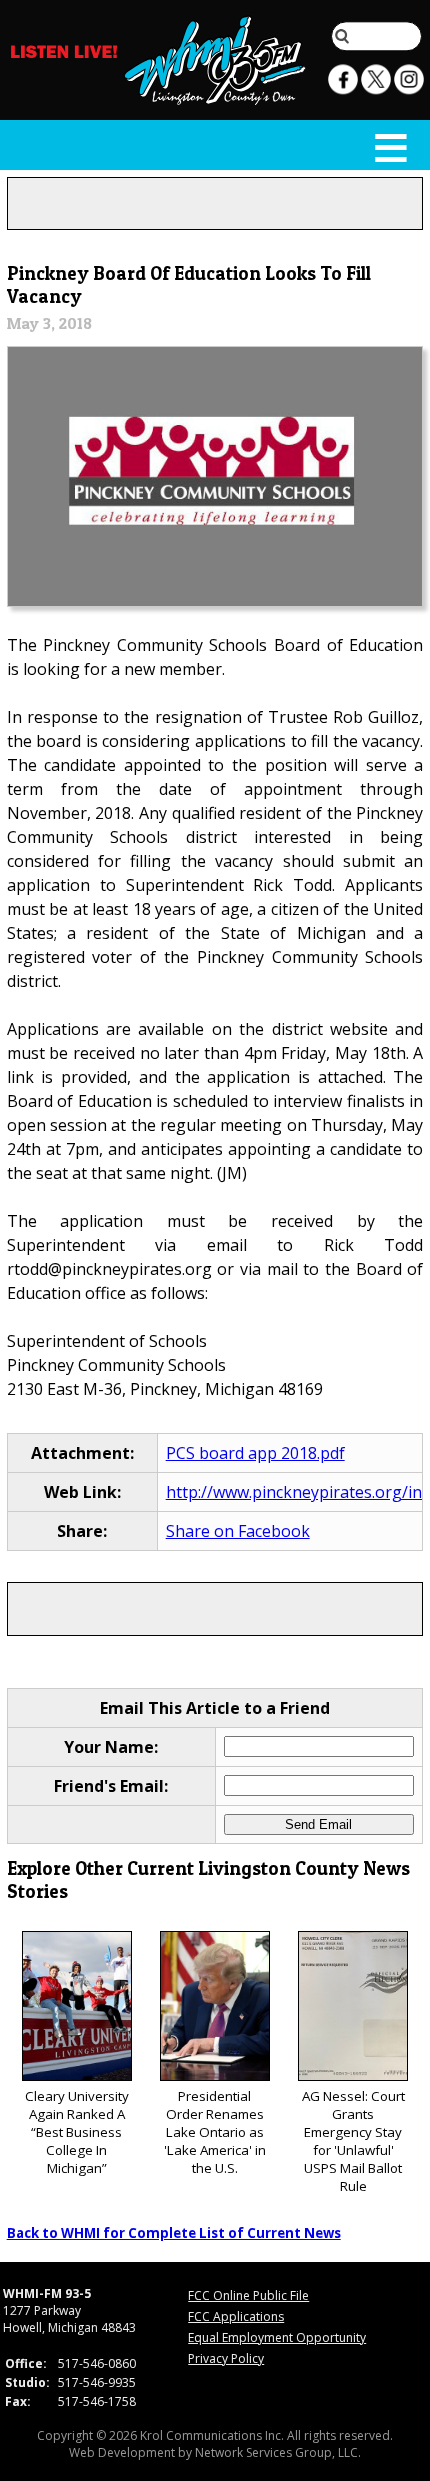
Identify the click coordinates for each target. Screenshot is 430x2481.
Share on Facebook (238, 1531)
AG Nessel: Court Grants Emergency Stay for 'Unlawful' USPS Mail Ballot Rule (353, 2141)
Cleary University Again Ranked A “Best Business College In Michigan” (77, 2132)
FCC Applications (236, 2316)
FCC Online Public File (248, 2295)
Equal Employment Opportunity (277, 2337)
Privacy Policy (226, 2358)
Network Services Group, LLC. (278, 2452)
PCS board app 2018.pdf (255, 1453)
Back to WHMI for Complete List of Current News (174, 2233)
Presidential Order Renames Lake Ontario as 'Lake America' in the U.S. (215, 2132)
